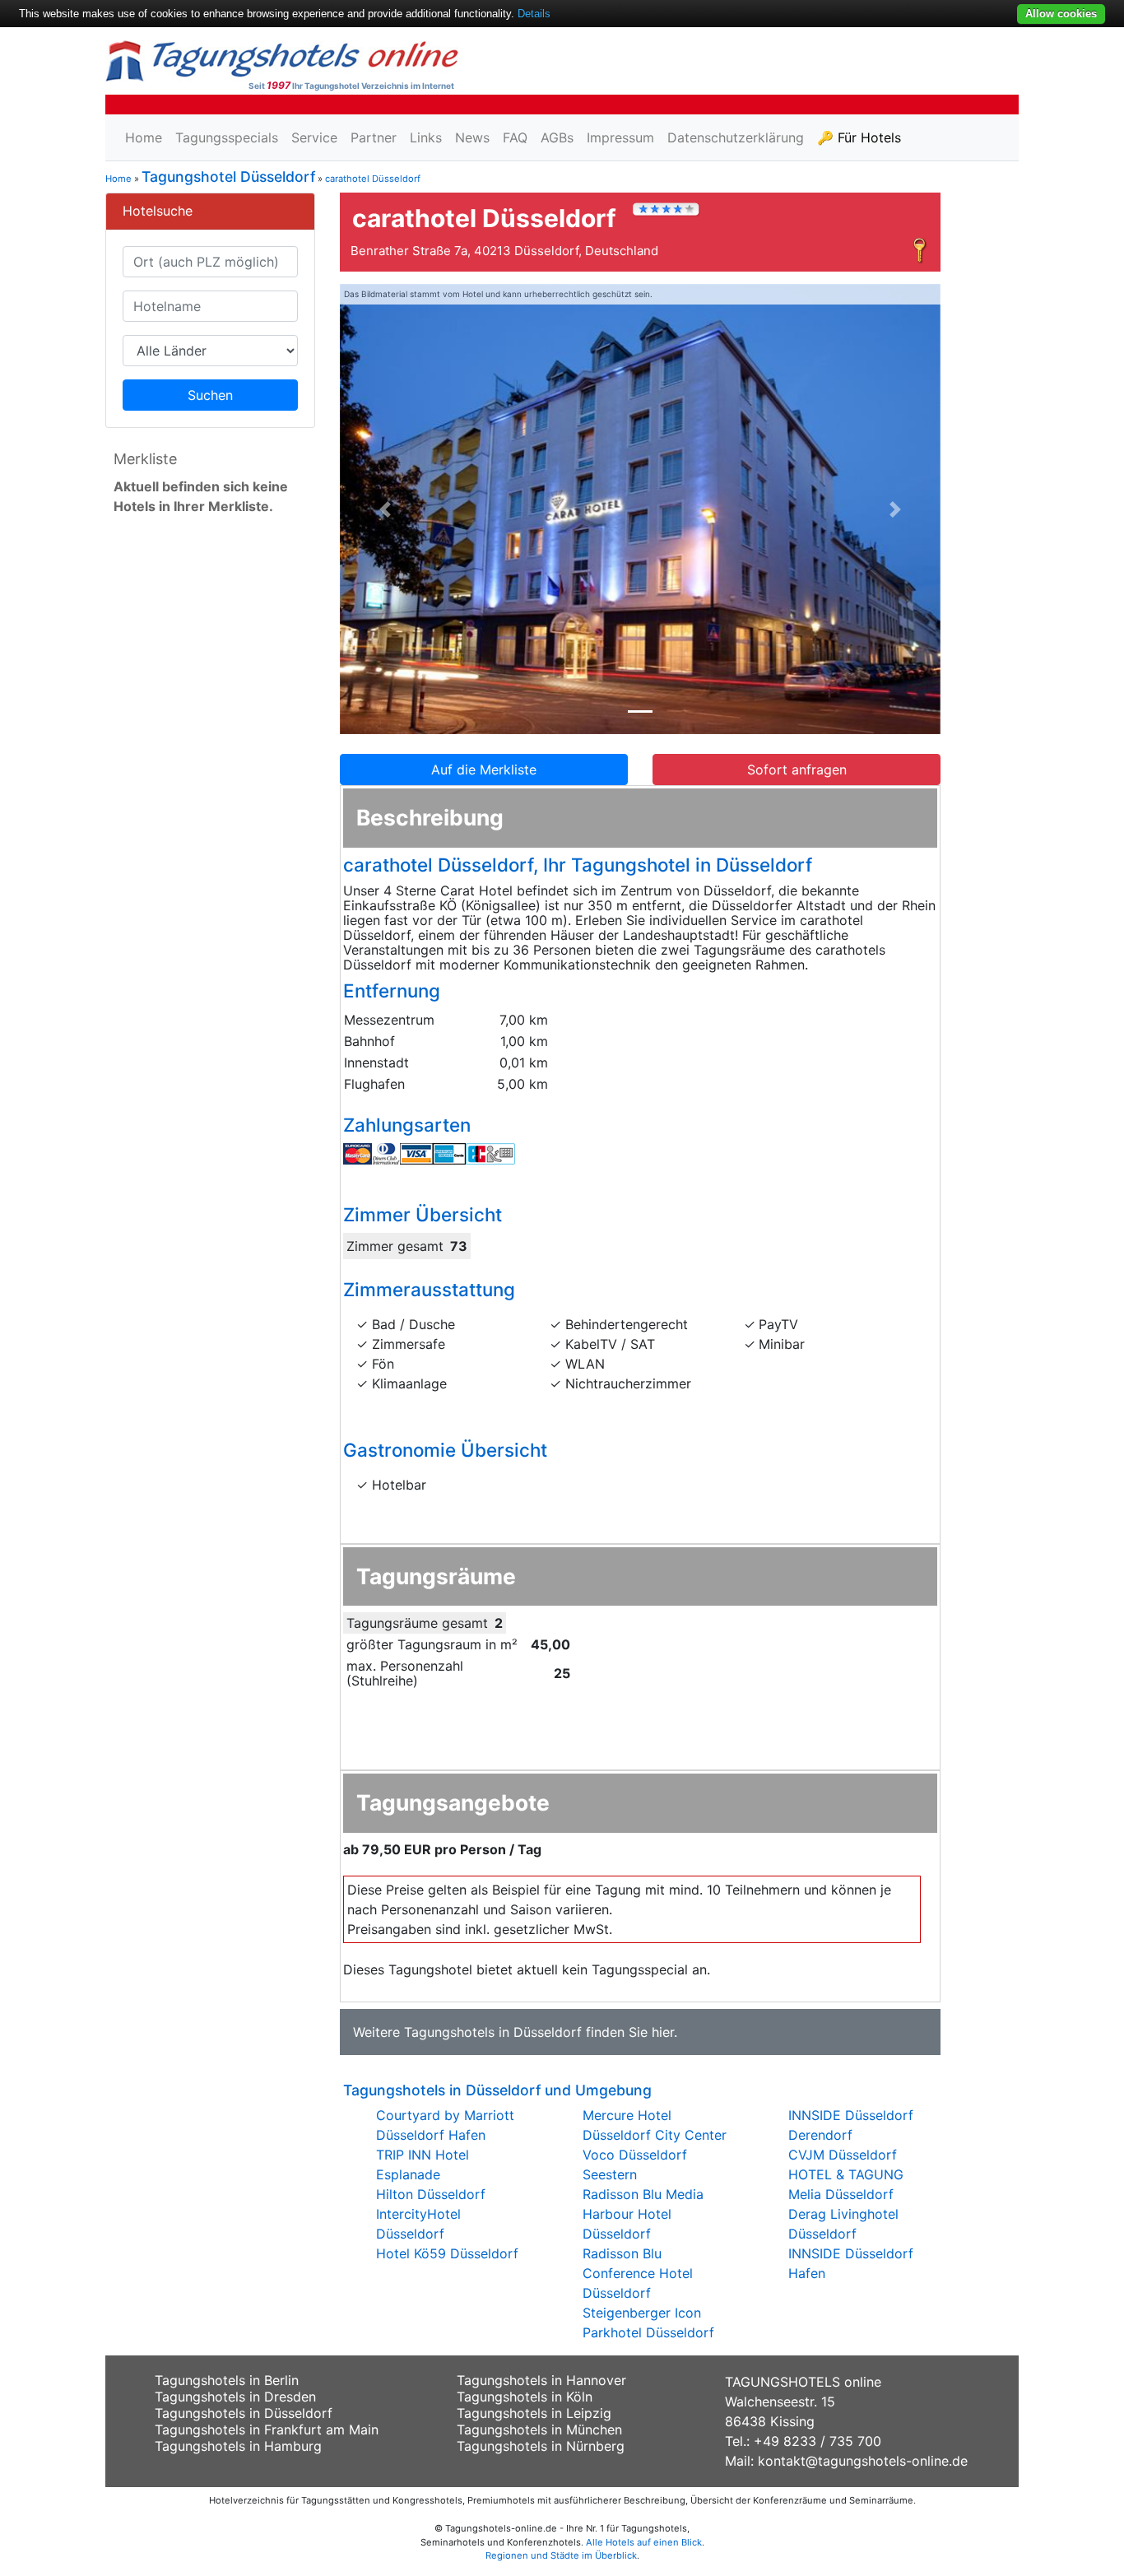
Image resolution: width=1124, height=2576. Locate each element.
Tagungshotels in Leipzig (534, 2413)
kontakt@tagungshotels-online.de (863, 2461)
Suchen (210, 395)
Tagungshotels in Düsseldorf (493, 2032)
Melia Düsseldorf (841, 2194)
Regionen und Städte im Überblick (561, 2555)
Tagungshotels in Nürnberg (541, 2446)
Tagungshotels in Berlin (227, 2380)
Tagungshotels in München (539, 2430)
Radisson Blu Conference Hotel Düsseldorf (638, 2273)
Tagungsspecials (227, 137)
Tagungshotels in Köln (525, 2397)
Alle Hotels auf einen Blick (644, 2542)
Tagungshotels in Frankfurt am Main (267, 2430)
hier (663, 2032)
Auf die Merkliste (484, 770)
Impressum (620, 137)
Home (144, 137)
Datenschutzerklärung (736, 137)
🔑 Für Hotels (859, 137)
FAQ (515, 137)
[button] (385, 509)
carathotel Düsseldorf (373, 179)
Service (314, 137)
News (472, 137)
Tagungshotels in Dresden (235, 2397)
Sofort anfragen (797, 770)
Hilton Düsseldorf (431, 2194)
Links (426, 137)
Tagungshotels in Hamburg (238, 2446)
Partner (374, 137)
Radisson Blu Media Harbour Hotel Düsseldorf (643, 2214)
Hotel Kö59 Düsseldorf (447, 2253)
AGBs (557, 137)
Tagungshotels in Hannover (541, 2380)
